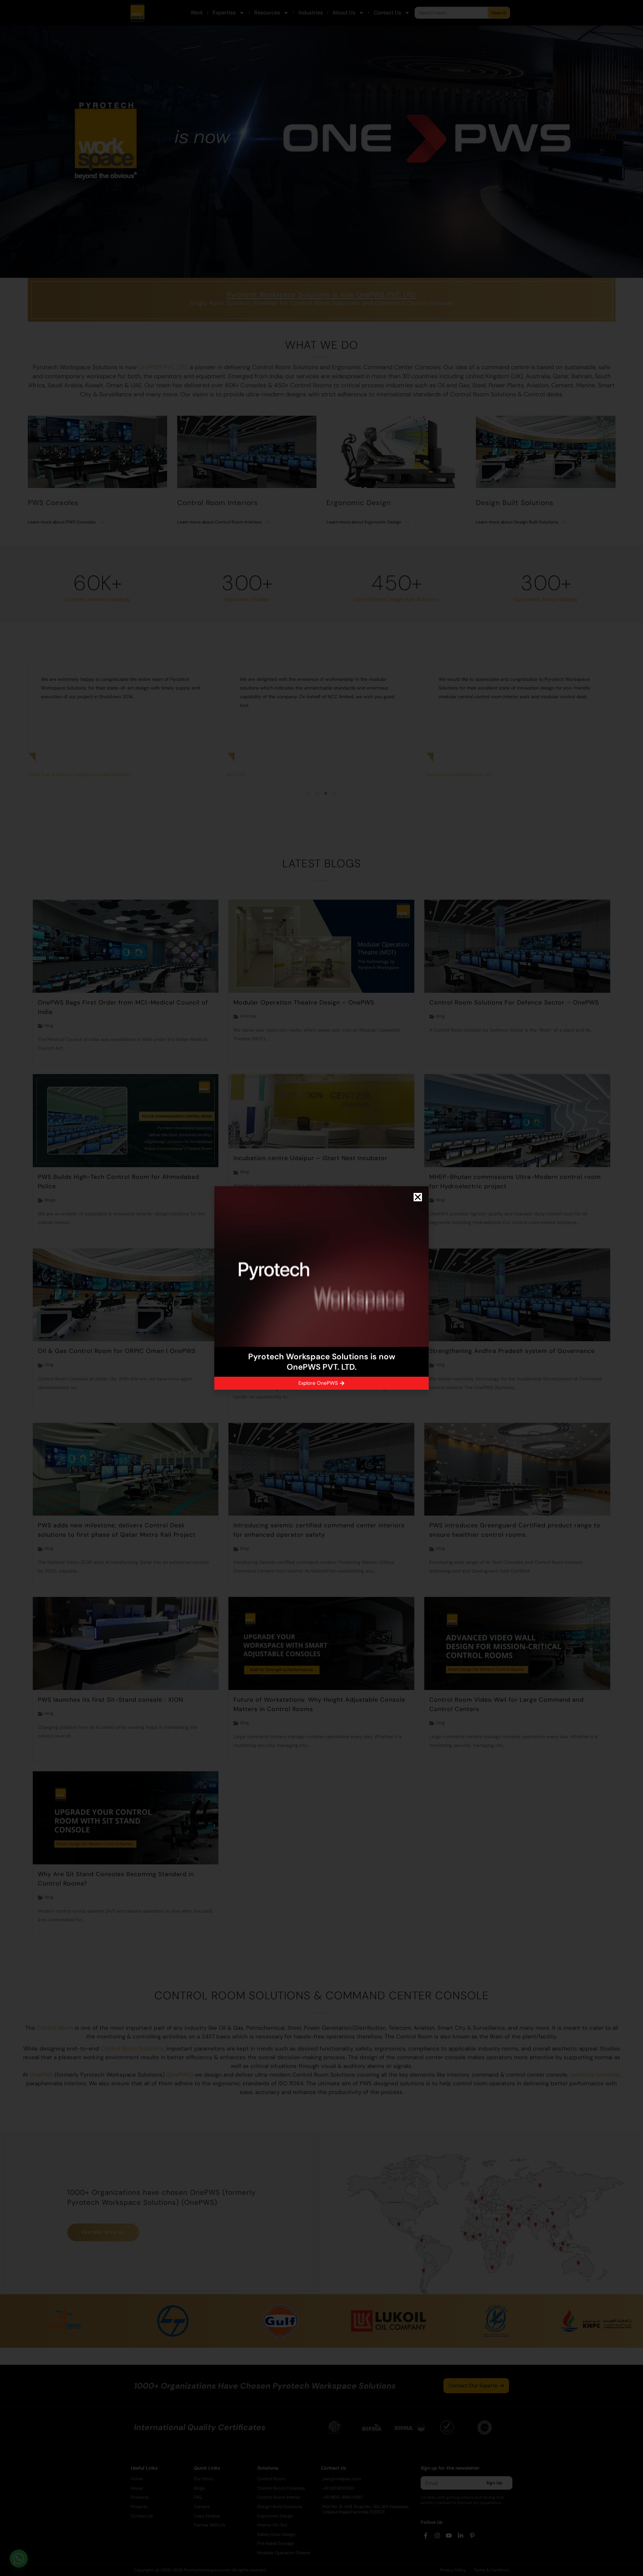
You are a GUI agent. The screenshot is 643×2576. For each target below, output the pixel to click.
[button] (418, 1197)
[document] (321, 1288)
